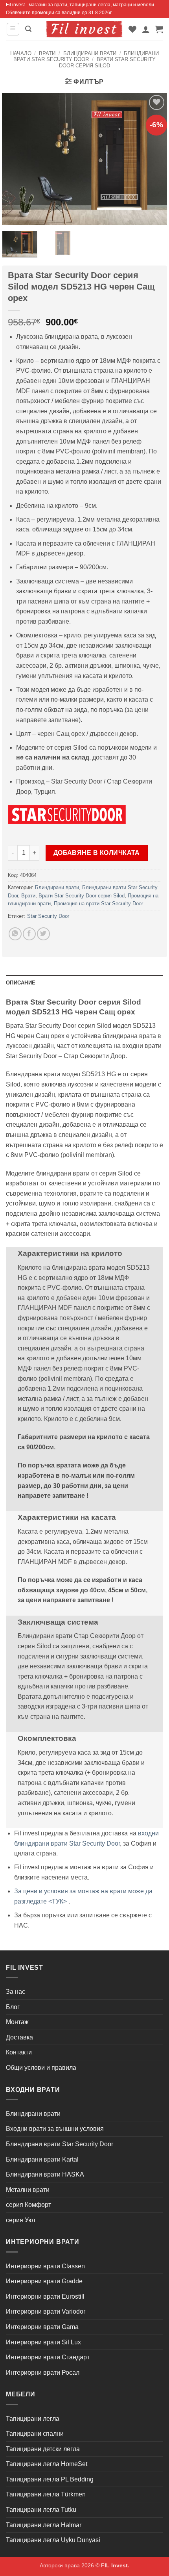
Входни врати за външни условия (55, 2129)
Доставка (19, 2037)
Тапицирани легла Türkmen (46, 2494)
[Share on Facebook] (29, 934)
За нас (16, 1992)
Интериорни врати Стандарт (48, 2357)
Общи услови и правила (41, 2068)
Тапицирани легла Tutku (41, 2510)
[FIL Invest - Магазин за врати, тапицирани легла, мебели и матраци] (84, 29)
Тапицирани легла (33, 2419)
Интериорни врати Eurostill (45, 2296)
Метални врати (28, 2190)
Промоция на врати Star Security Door (98, 904)
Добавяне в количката (97, 853)
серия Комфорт (28, 2205)
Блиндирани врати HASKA (45, 2174)
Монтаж (17, 2022)
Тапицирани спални (35, 2434)
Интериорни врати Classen (45, 2266)
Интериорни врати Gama (42, 2327)
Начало (21, 53)
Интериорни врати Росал (43, 2373)
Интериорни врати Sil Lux (43, 2342)
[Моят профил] (146, 29)
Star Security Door (48, 916)
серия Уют (21, 2220)
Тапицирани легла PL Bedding (50, 2479)
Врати (47, 53)
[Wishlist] (132, 29)
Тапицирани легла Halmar (44, 2525)
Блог (13, 2007)
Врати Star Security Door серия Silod (107, 62)
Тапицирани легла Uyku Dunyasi (53, 2540)
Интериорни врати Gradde (44, 2281)
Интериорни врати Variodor (46, 2311)
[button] (13, 29)
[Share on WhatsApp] (15, 934)
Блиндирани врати (90, 53)
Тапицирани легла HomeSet (47, 2464)
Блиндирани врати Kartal (42, 2159)
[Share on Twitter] (43, 934)
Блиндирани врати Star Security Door (86, 56)
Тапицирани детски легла (43, 2449)
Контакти (19, 2052)
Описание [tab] (21, 983)
